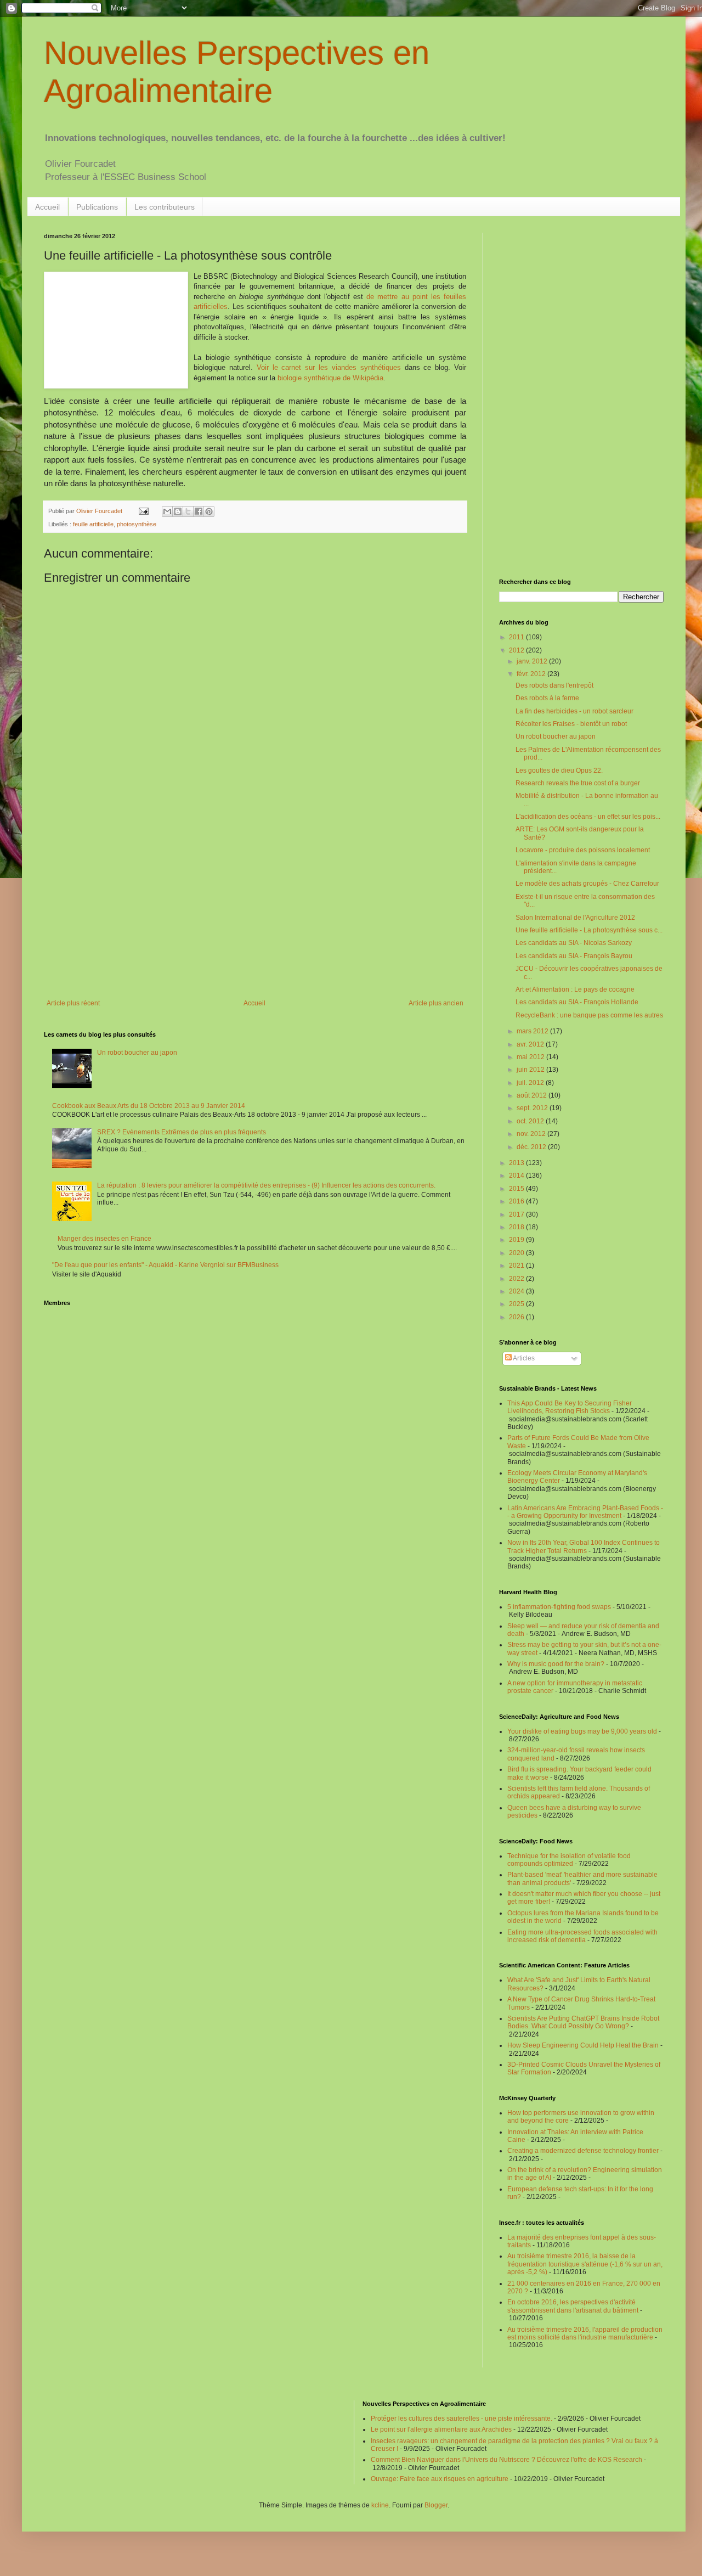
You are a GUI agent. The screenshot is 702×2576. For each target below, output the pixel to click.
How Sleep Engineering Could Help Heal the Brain (583, 2045)
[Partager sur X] (188, 511)
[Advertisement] (255, 909)
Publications (97, 207)
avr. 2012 (531, 1044)
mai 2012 (531, 1057)
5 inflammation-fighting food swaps (559, 1607)
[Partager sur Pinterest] (209, 511)
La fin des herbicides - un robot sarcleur (574, 711)
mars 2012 (533, 1031)
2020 (517, 1253)
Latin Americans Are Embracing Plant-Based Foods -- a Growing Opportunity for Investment (585, 1512)
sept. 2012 (533, 1108)
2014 (517, 1175)
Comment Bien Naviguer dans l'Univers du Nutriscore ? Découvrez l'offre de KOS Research (506, 2460)
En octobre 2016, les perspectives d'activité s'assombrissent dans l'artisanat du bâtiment (573, 2306)
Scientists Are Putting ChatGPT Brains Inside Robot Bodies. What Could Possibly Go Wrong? (583, 2022)
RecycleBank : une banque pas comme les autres (589, 1015)
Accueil (47, 207)
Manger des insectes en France (104, 1239)
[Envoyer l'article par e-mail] (143, 511)
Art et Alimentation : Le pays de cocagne (575, 989)
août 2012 (533, 1095)
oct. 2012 (531, 1121)
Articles (523, 1358)
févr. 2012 (532, 674)
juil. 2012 (531, 1083)
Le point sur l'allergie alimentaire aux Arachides (441, 2429)
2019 (517, 1240)
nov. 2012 (532, 1134)
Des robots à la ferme (547, 698)
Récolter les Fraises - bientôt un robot (571, 724)
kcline (380, 2505)
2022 (517, 1279)
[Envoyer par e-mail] (167, 511)
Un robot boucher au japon (137, 1053)
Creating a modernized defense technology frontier (583, 2151)
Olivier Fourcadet (100, 511)
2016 (517, 1201)
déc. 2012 (532, 1147)
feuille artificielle (93, 524)
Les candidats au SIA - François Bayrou (574, 956)
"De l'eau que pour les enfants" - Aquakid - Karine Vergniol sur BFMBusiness (165, 1265)
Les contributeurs (165, 207)
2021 (517, 1265)
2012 (517, 650)
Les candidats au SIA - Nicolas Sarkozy (574, 943)
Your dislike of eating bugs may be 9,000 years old (582, 1731)
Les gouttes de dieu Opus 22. (559, 770)
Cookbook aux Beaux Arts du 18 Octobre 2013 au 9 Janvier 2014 (149, 1106)
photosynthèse (137, 524)
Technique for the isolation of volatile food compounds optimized (569, 1860)
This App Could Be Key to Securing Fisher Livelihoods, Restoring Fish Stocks (570, 1407)
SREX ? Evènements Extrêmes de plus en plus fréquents (182, 1132)
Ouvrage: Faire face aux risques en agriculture (440, 2479)
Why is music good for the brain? (556, 1664)
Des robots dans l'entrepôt (554, 685)
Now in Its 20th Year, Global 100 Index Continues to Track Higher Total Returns (584, 1546)
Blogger (436, 2505)
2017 (517, 1214)
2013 (517, 1163)
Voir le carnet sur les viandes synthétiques (329, 367)
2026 (517, 1317)
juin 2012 (531, 1070)
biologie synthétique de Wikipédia (330, 378)
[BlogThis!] (178, 511)
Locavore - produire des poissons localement (583, 850)
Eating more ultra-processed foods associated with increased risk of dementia (582, 1936)
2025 (517, 1304)
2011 (517, 637)
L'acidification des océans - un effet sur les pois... (588, 817)
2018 (517, 1227)
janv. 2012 (533, 661)
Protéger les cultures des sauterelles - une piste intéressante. (462, 2418)
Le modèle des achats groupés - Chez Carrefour (587, 884)
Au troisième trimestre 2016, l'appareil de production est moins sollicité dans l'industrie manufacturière (585, 2333)
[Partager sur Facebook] (199, 511)
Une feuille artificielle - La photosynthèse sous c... (589, 930)
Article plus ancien (436, 1003)
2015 (517, 1189)
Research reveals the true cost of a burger (578, 783)
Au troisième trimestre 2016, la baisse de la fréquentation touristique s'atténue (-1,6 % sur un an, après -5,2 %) (585, 2264)
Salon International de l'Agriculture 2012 (575, 918)
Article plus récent (73, 1003)
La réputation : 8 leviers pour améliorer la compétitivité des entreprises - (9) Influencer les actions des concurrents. (266, 1185)
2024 (517, 1291)
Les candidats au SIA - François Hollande (577, 1002)
